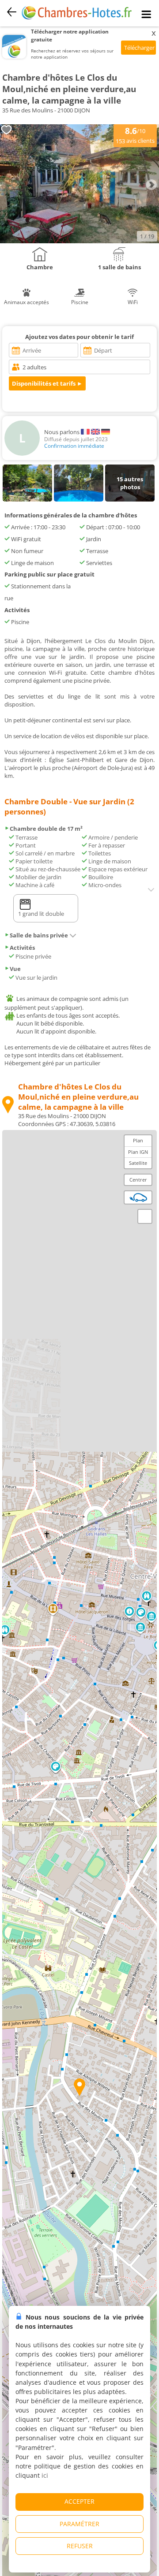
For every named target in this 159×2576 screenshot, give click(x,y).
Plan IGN (138, 1152)
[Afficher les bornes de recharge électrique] (138, 1197)
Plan (138, 1140)
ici (45, 2475)
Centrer (138, 1180)
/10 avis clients (135, 135)
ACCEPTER (79, 2501)
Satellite (138, 1163)
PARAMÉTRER (79, 2524)
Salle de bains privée (39, 935)
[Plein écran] (145, 1216)
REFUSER (80, 2546)
